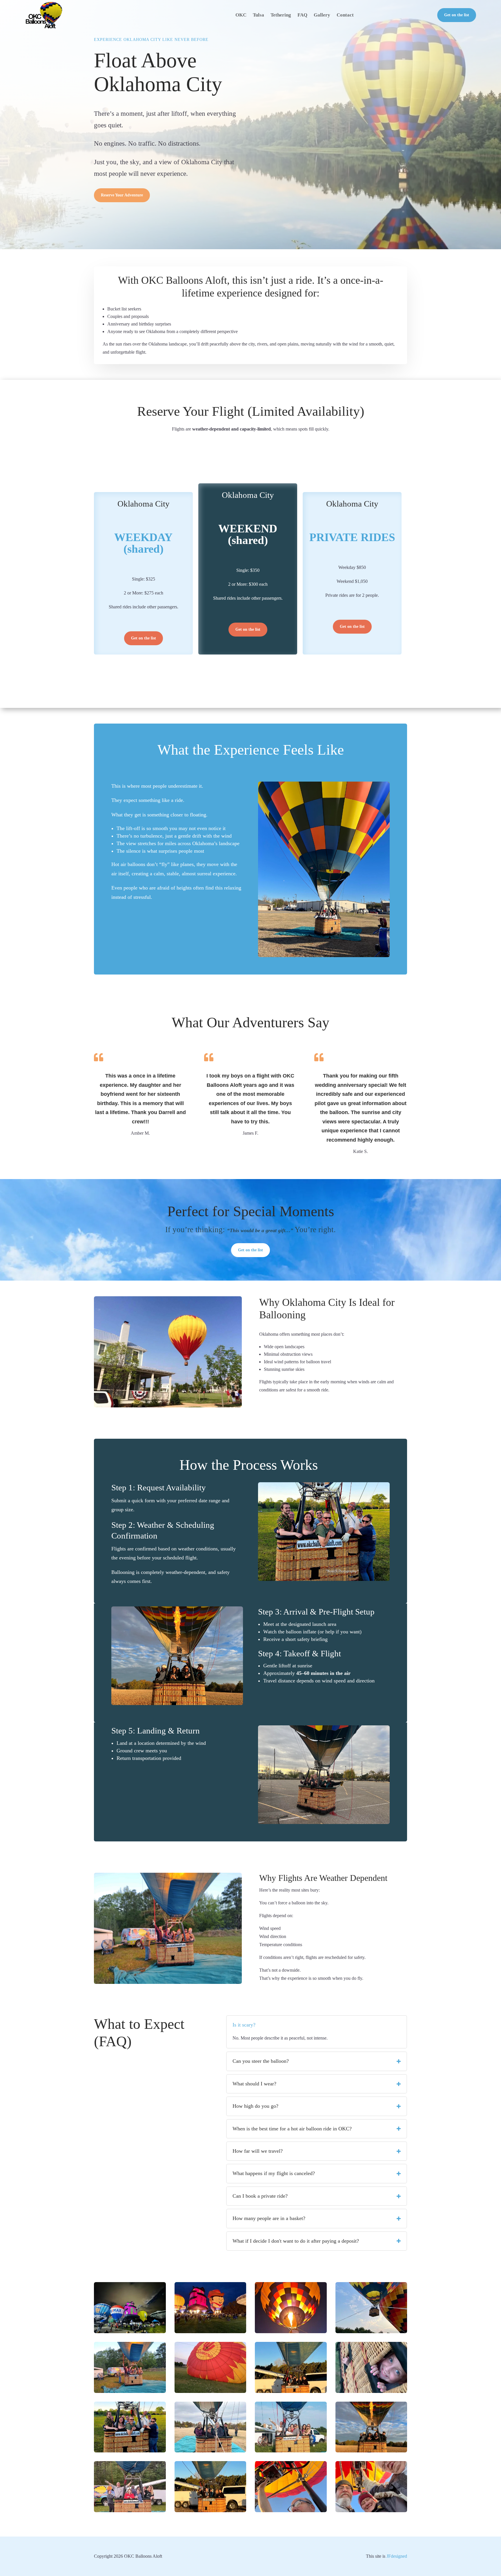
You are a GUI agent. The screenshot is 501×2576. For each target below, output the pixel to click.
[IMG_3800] (371, 2451)
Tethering (281, 15)
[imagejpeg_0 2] (130, 2511)
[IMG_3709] (210, 2332)
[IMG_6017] (371, 2332)
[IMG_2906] (371, 2511)
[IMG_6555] (371, 2392)
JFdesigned (397, 2556)
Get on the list (457, 15)
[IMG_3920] (291, 2392)
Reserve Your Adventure (122, 195)
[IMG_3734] (130, 2332)
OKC (241, 15)
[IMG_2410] (130, 2451)
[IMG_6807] (291, 2332)
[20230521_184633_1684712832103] (291, 2451)
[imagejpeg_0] (130, 2392)
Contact (345, 15)
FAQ (302, 15)
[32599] (210, 2392)
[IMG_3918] (210, 2511)
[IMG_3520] (291, 2511)
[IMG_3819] (210, 2451)
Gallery (322, 15)
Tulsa (258, 15)
